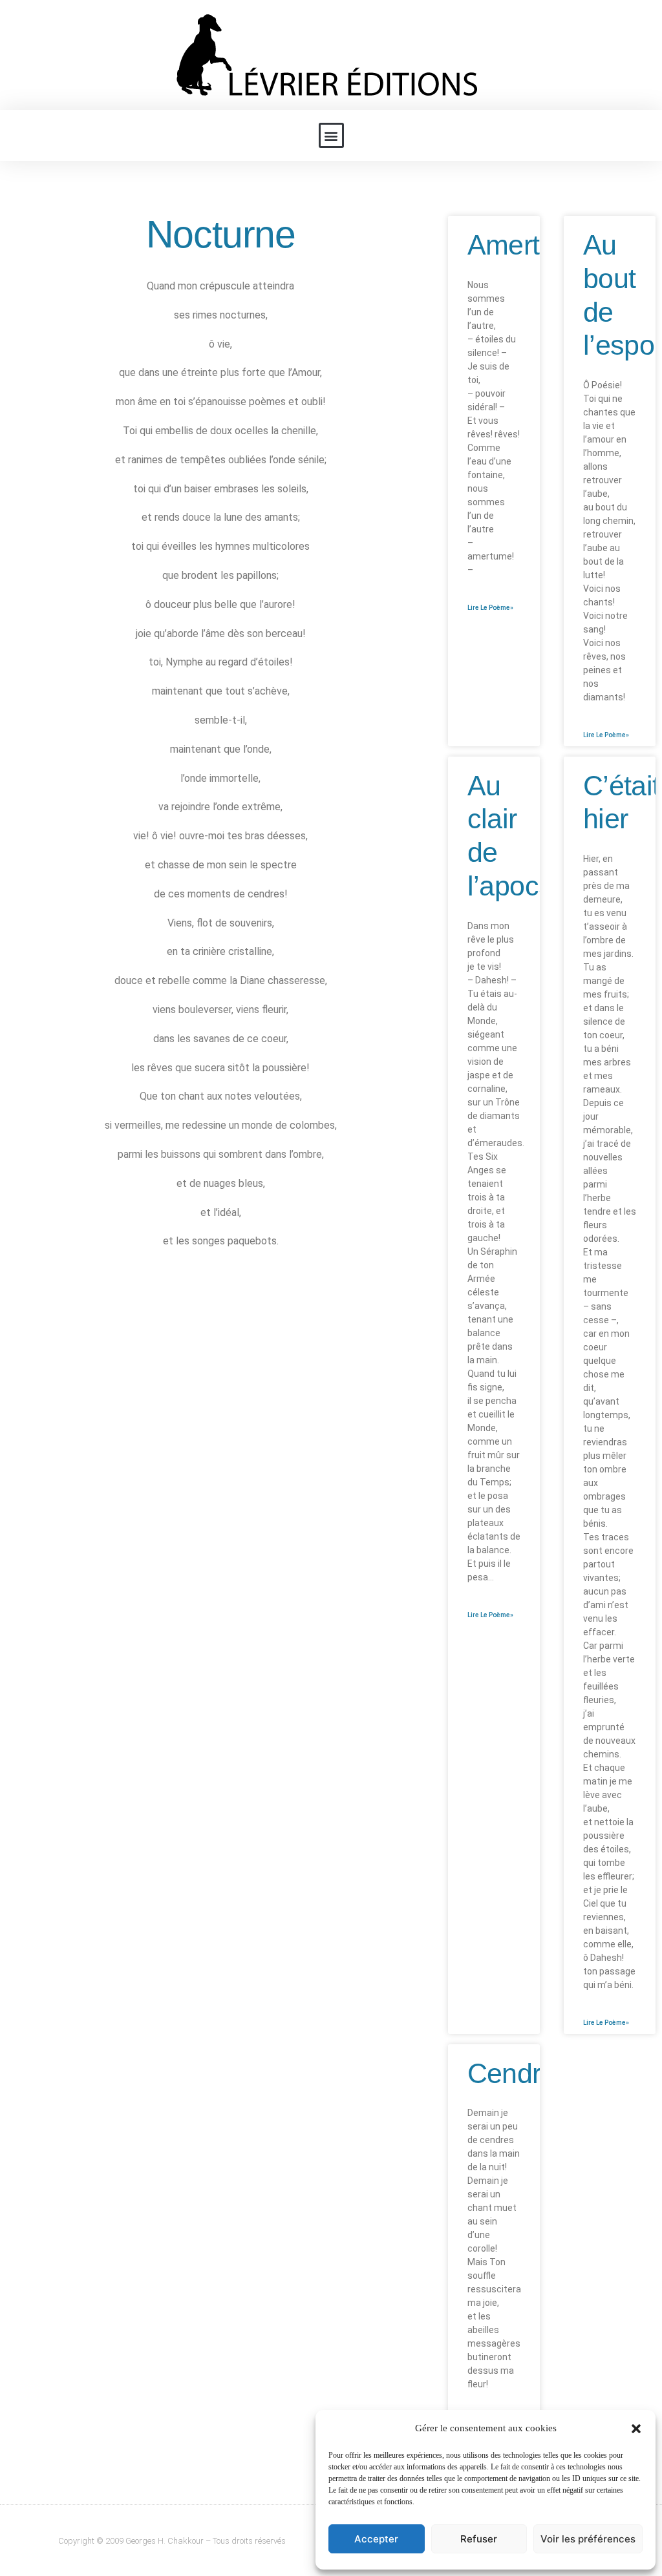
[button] (636, 2429)
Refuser (479, 2539)
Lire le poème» (490, 608)
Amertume (530, 245)
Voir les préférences (588, 2539)
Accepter (376, 2539)
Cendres (519, 2073)
